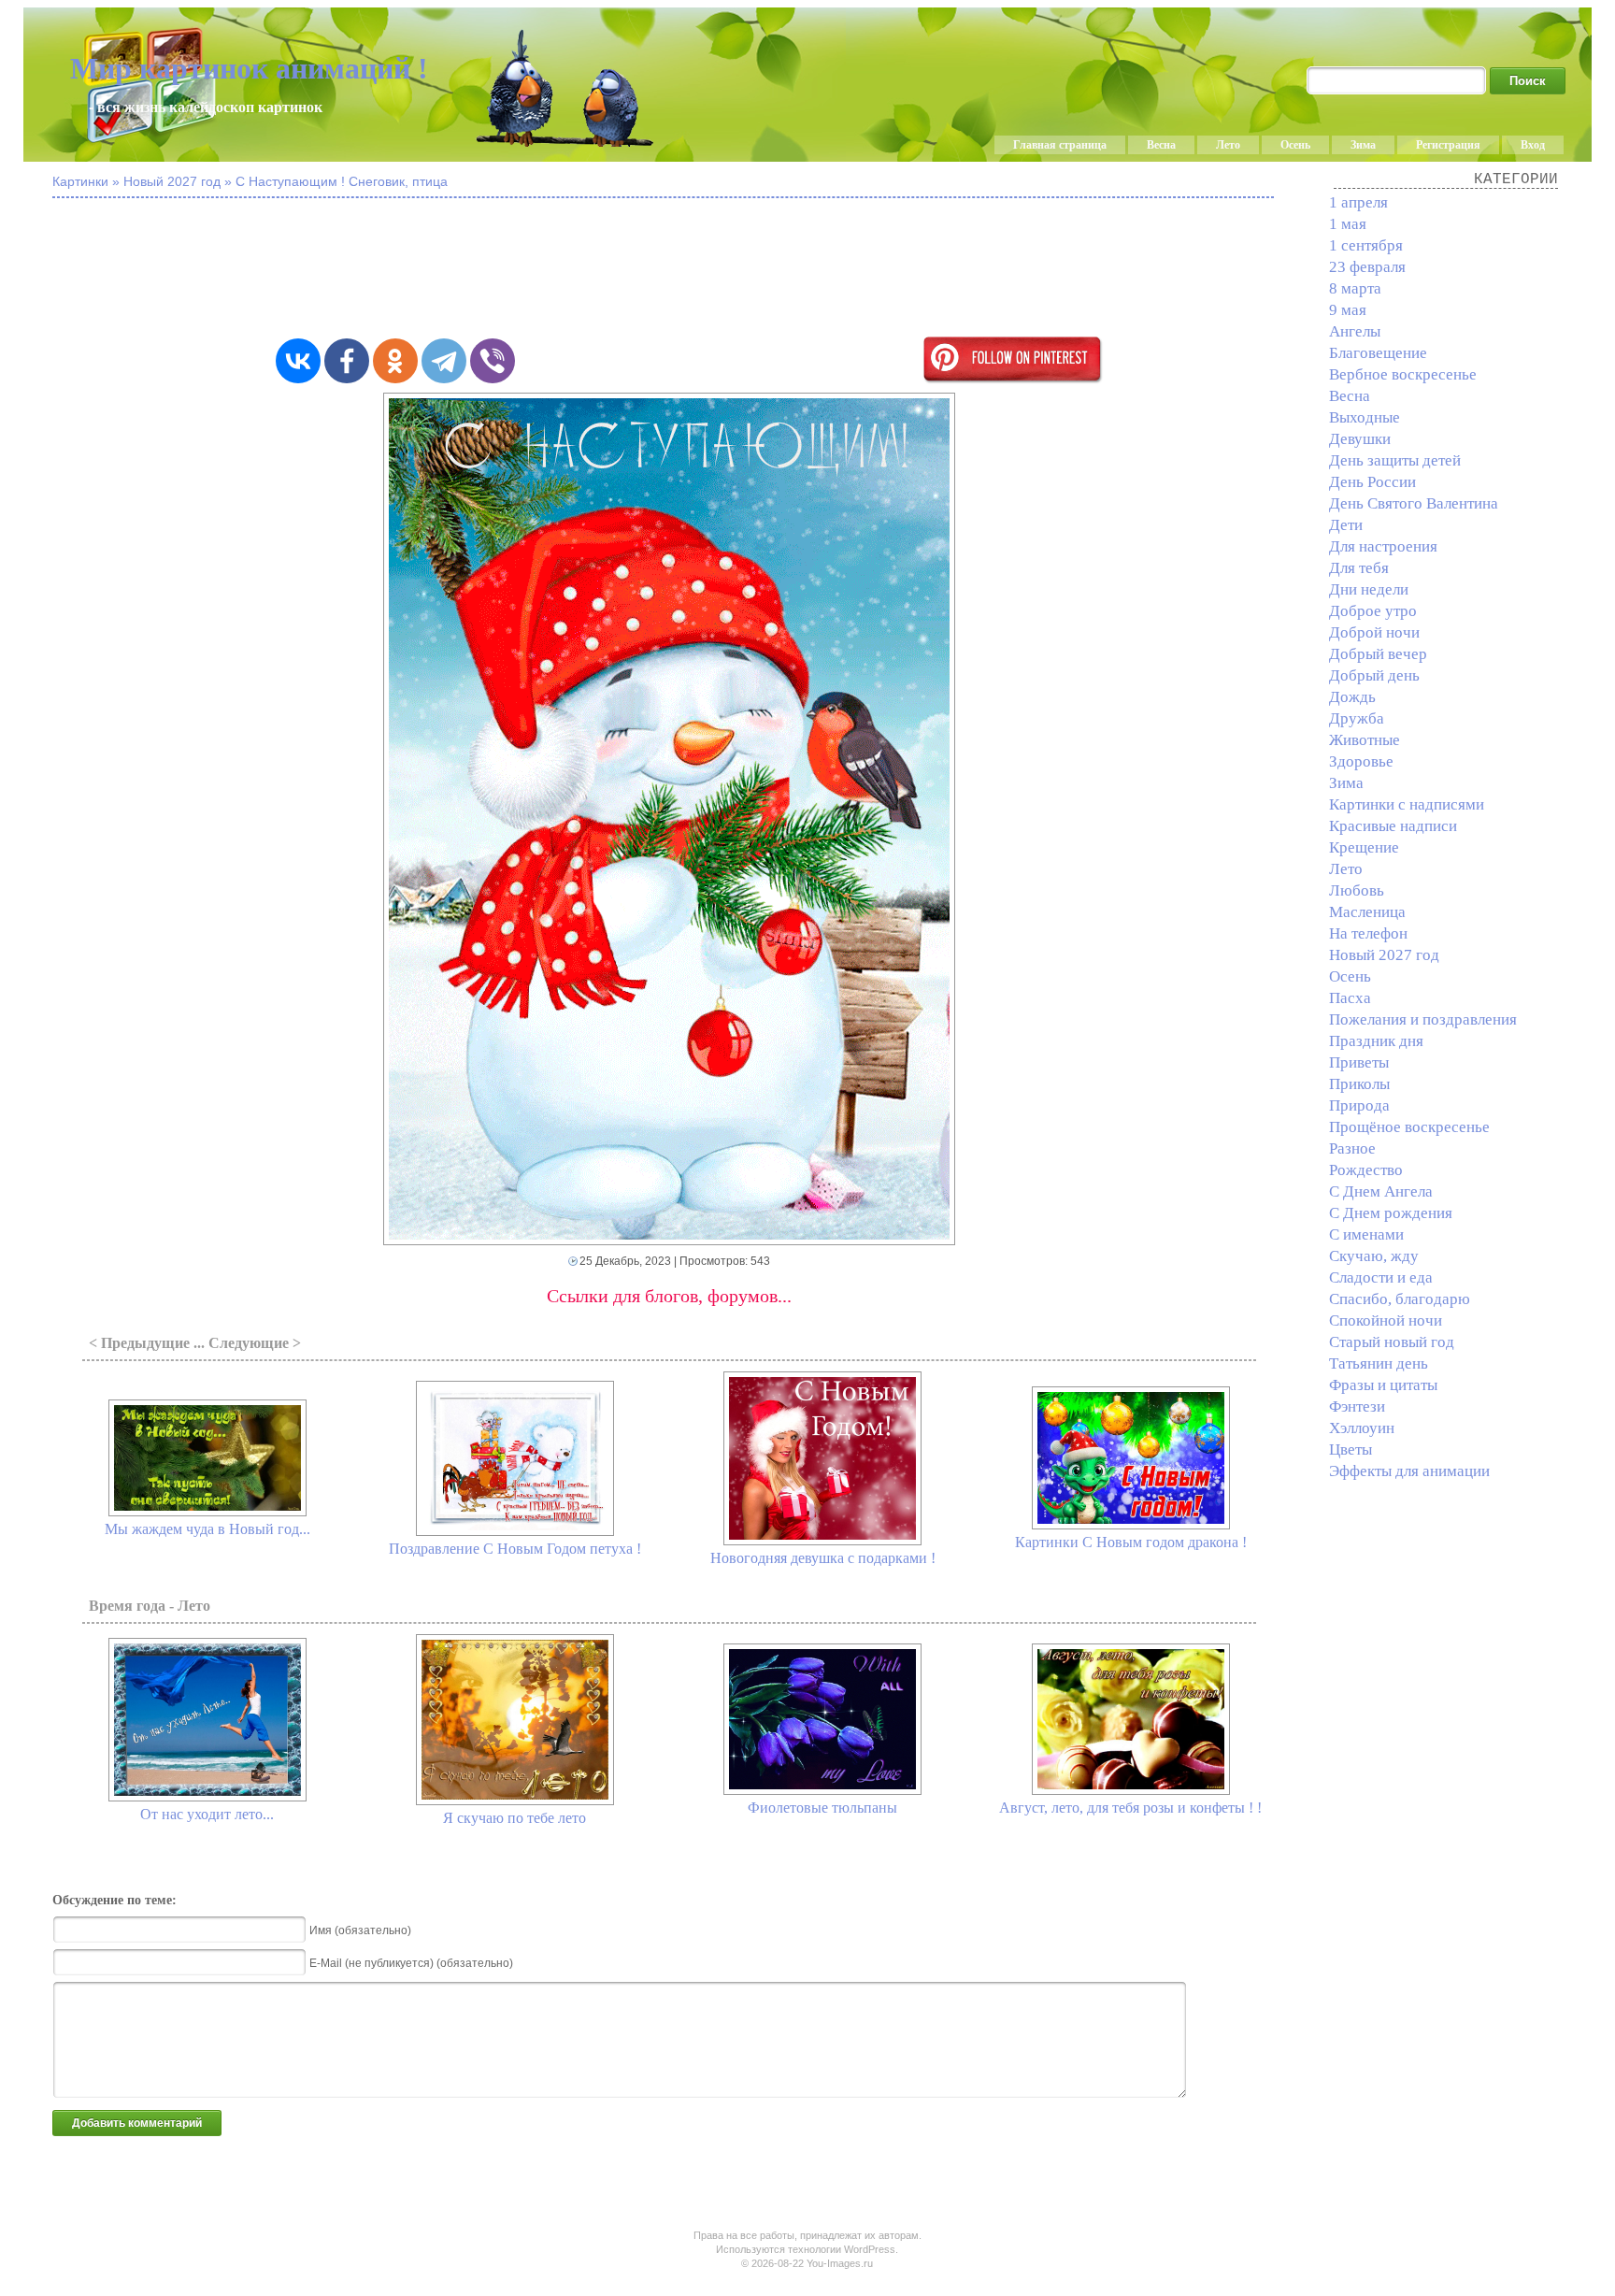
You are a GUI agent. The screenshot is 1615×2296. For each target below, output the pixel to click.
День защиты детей (1395, 460)
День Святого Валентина (1414, 503)
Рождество (1366, 1170)
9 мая (1348, 310)
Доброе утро (1373, 611)
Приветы (1359, 1062)
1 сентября (1366, 245)
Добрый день (1374, 675)
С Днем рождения (1391, 1213)
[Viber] (493, 361)
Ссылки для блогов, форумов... (669, 1296)
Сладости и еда (1381, 1277)
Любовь (1357, 890)
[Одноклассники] (395, 361)
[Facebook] (347, 361)
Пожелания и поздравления (1423, 1019)
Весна (1161, 145)
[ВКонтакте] (298, 361)
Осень (1295, 145)
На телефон (1368, 933)
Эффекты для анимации (1409, 1471)
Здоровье (1361, 761)
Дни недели (1369, 589)
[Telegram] (444, 361)
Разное (1352, 1148)
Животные (1365, 740)
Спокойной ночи (1386, 1320)
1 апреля (1358, 202)
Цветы (1351, 1449)
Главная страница (1060, 145)
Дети (1346, 525)
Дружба (1357, 718)
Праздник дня (1376, 1041)
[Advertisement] (669, 269)
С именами (1366, 1234)
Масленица (1367, 912)
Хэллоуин (1362, 1428)
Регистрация (1448, 145)
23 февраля (1367, 267)
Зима (1363, 145)
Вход (1533, 145)
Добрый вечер (1378, 654)
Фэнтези (1357, 1406)
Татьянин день (1379, 1363)
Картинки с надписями (1407, 804)
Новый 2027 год (1384, 955)
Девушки (1360, 439)
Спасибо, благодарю (1400, 1299)
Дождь (1352, 697)
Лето (1228, 145)
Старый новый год (1392, 1342)
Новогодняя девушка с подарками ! (823, 1558)
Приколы (1359, 1084)
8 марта (1355, 288)
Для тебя (1359, 568)
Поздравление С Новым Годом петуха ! (515, 1549)
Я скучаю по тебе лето (515, 1818)
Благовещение (1378, 353)
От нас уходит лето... (207, 1814)
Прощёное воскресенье (1409, 1127)
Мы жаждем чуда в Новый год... (207, 1529)
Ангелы (1355, 331)
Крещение (1364, 847)
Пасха (1350, 998)
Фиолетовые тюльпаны (822, 1808)
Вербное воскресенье (1403, 374)
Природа (1359, 1105)
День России (1372, 482)
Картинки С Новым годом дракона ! (1131, 1542)
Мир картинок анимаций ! (249, 68)
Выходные (1365, 417)
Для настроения (1383, 546)
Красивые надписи (1393, 826)
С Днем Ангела (1381, 1191)
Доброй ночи (1374, 632)
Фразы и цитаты (1383, 1385)
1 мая (1348, 224)
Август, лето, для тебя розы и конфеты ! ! (1130, 1808)
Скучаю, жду (1374, 1256)
